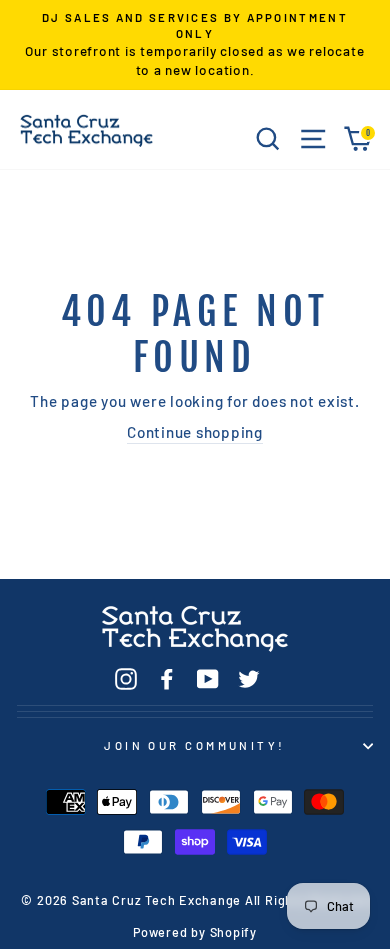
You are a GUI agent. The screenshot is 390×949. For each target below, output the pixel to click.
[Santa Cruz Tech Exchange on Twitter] (249, 678)
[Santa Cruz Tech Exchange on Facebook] (167, 678)
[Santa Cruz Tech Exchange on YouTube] (208, 678)
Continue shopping (195, 432)
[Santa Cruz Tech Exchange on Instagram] (126, 678)
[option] (195, 45)
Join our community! (194, 745)
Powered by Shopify (195, 932)
